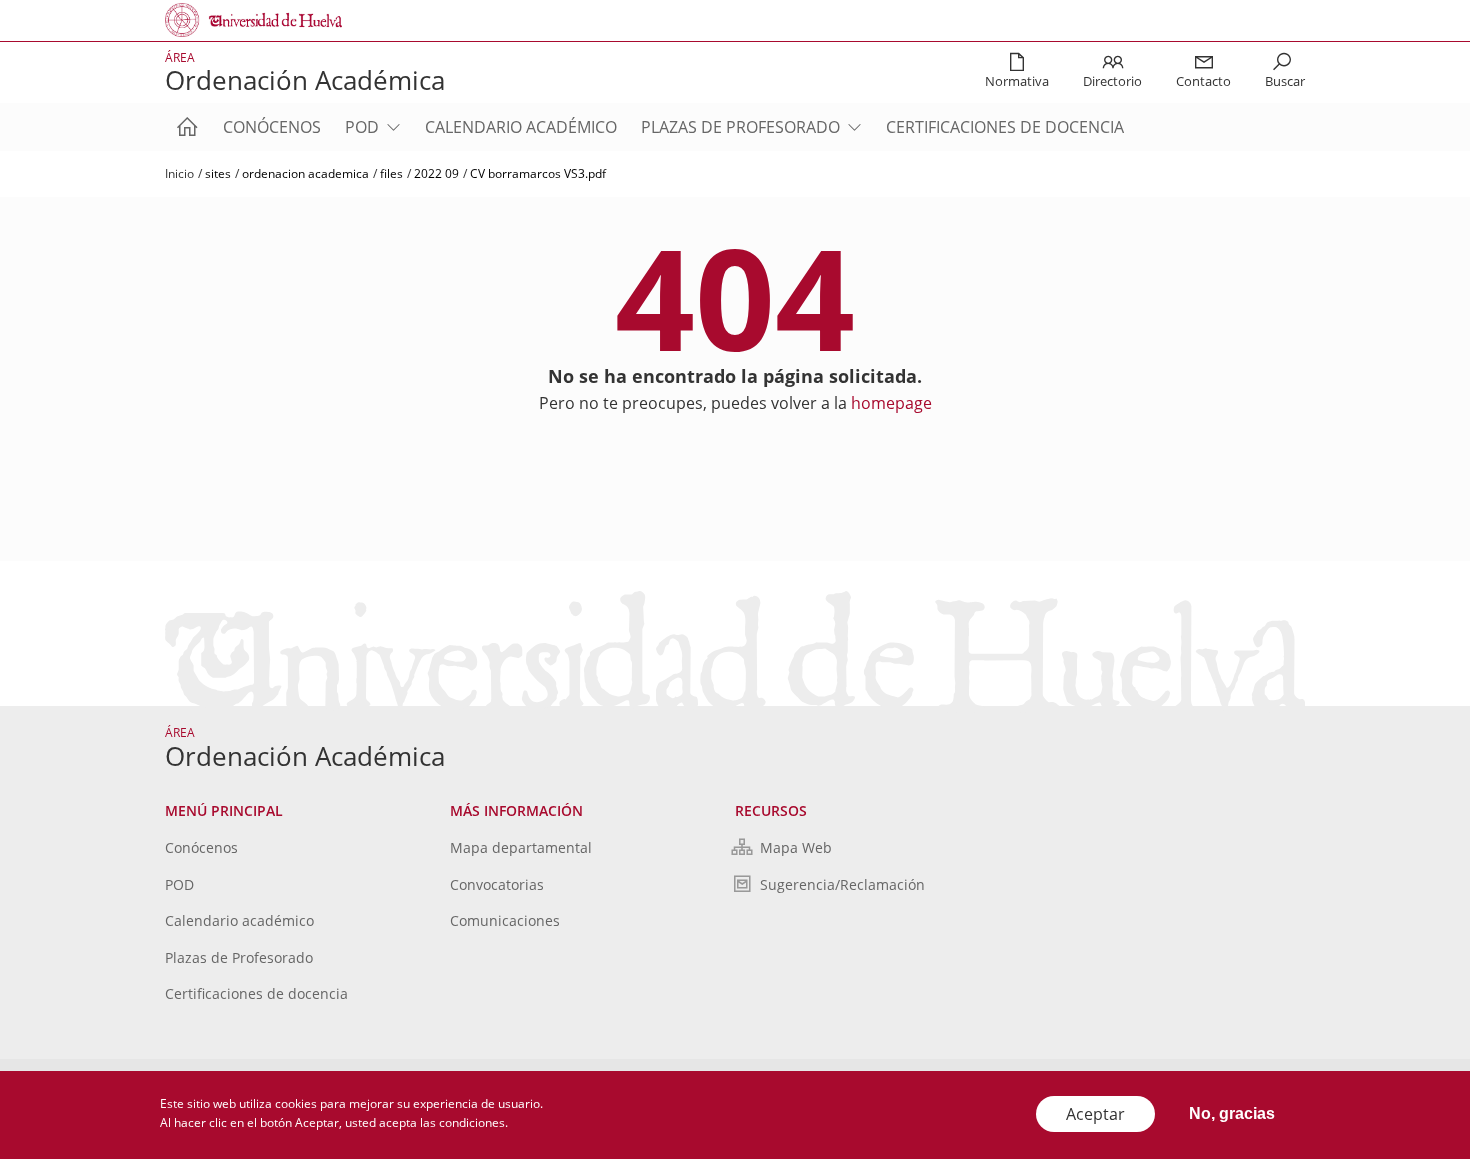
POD (362, 127)
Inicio (179, 173)
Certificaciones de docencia (256, 993)
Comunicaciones (505, 920)
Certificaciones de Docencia (1005, 127)
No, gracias (1232, 1113)
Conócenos (272, 127)
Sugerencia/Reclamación (842, 884)
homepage (891, 403)
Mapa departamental (521, 847)
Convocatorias (497, 884)
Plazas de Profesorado (740, 127)
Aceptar (1095, 1114)
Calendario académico (521, 127)
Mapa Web (796, 847)
